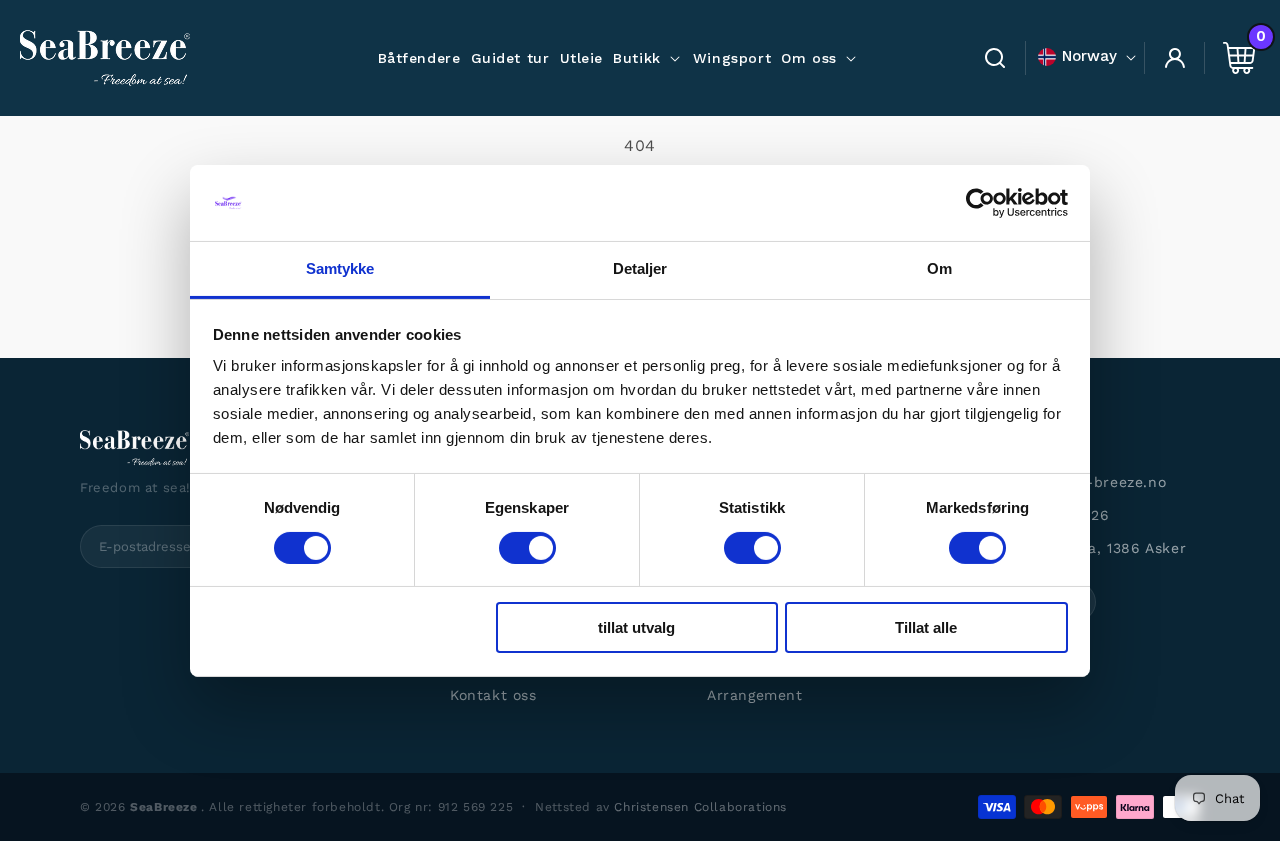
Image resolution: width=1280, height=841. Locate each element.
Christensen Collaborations (700, 807)
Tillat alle (926, 627)
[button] (648, 58)
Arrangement (755, 695)
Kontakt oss (493, 695)
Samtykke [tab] (340, 268)
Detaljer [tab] (640, 268)
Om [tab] (939, 268)
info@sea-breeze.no (1092, 482)
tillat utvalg (636, 627)
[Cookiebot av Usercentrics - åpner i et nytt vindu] (980, 203)
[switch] (527, 548)
